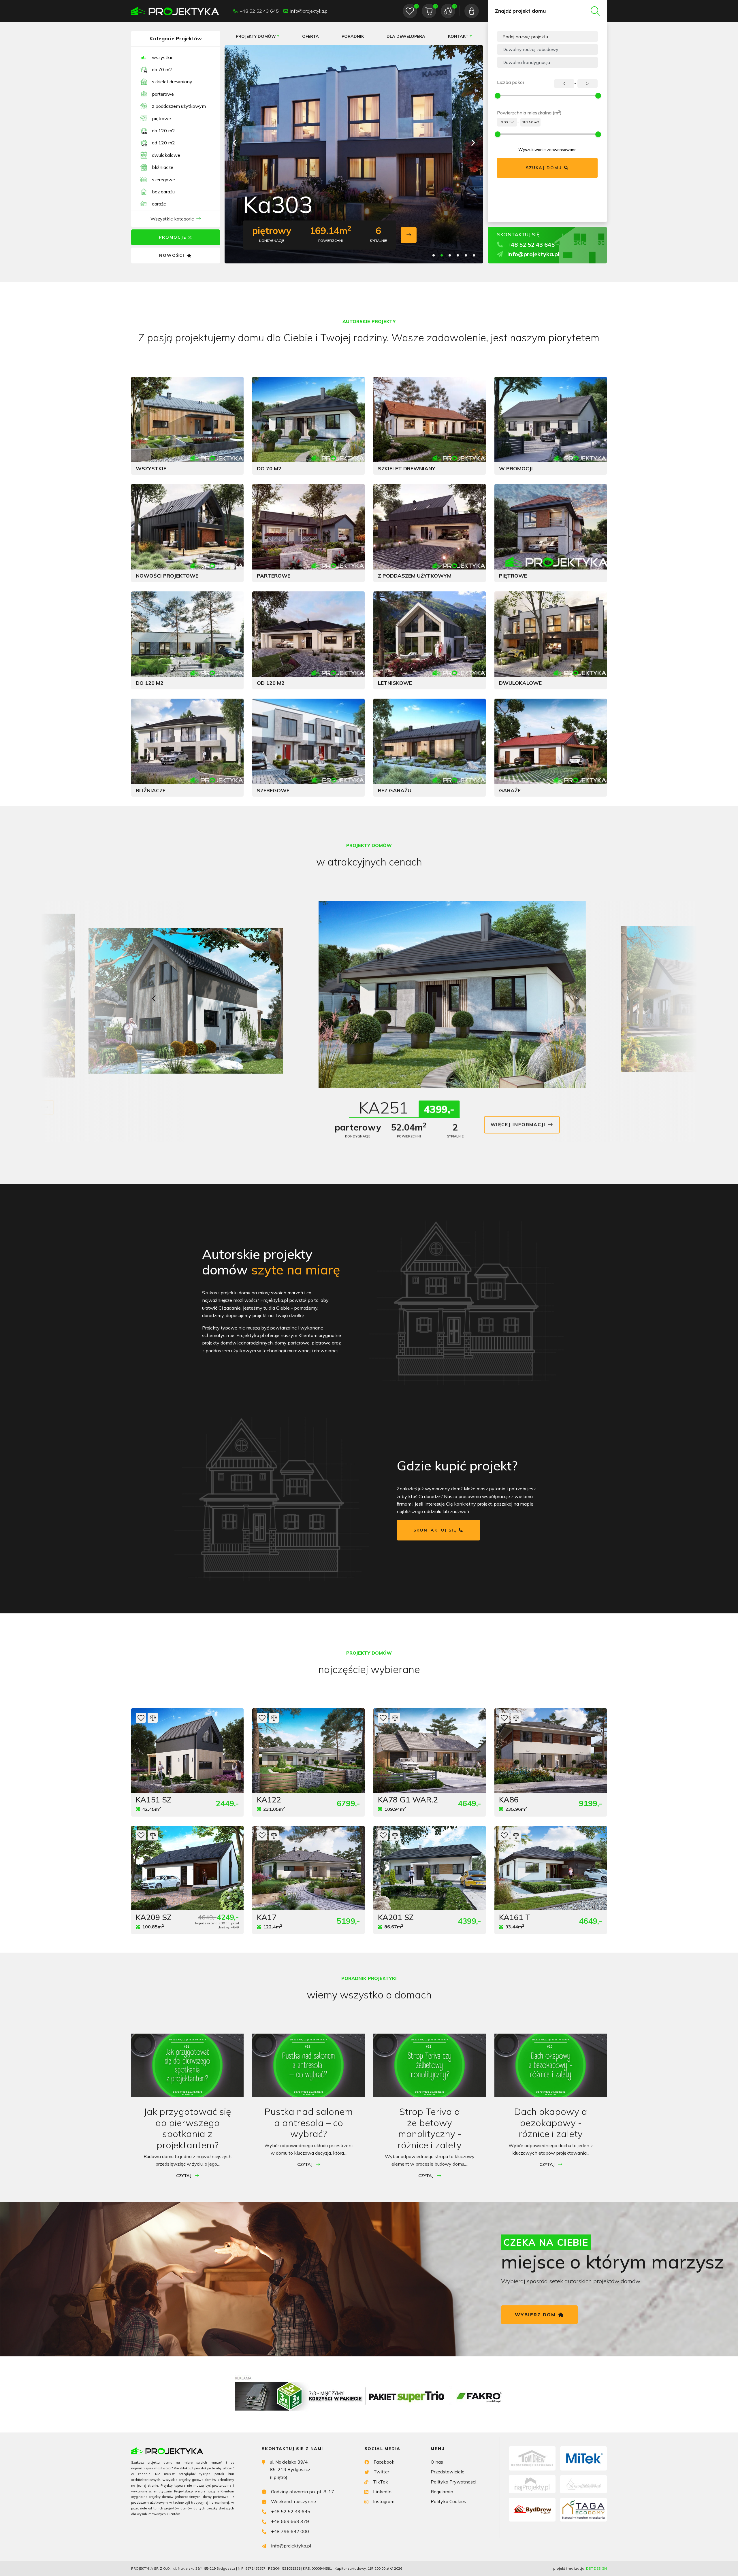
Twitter (381, 2472)
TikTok (381, 2482)
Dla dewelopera (406, 36)
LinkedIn (382, 2492)
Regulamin (442, 2492)
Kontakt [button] (458, 36)
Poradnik (353, 36)
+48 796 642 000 (290, 2531)
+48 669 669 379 (290, 2521)
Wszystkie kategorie (172, 219)
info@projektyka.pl (309, 11)
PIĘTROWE (161, 118)
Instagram (384, 2501)
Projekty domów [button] (256, 36)
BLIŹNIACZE (163, 167)
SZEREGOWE (163, 180)
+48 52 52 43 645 (259, 11)
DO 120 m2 (163, 131)
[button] (473, 143)
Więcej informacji (151, 1099)
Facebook (384, 2462)
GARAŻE (159, 204)
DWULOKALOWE (166, 155)
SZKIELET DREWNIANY (172, 82)
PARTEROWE (163, 94)
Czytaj (184, 2176)
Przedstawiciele (448, 2472)
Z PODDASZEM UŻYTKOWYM (179, 106)
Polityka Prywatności (453, 2482)
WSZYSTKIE (163, 57)
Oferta (310, 36)
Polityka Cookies (448, 2501)
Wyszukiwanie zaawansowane (547, 150)
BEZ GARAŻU (163, 192)
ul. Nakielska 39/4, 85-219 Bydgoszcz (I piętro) (290, 2470)
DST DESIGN (596, 2568)
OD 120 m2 (163, 143)
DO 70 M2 (162, 69)
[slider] (498, 96)
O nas (437, 2462)
